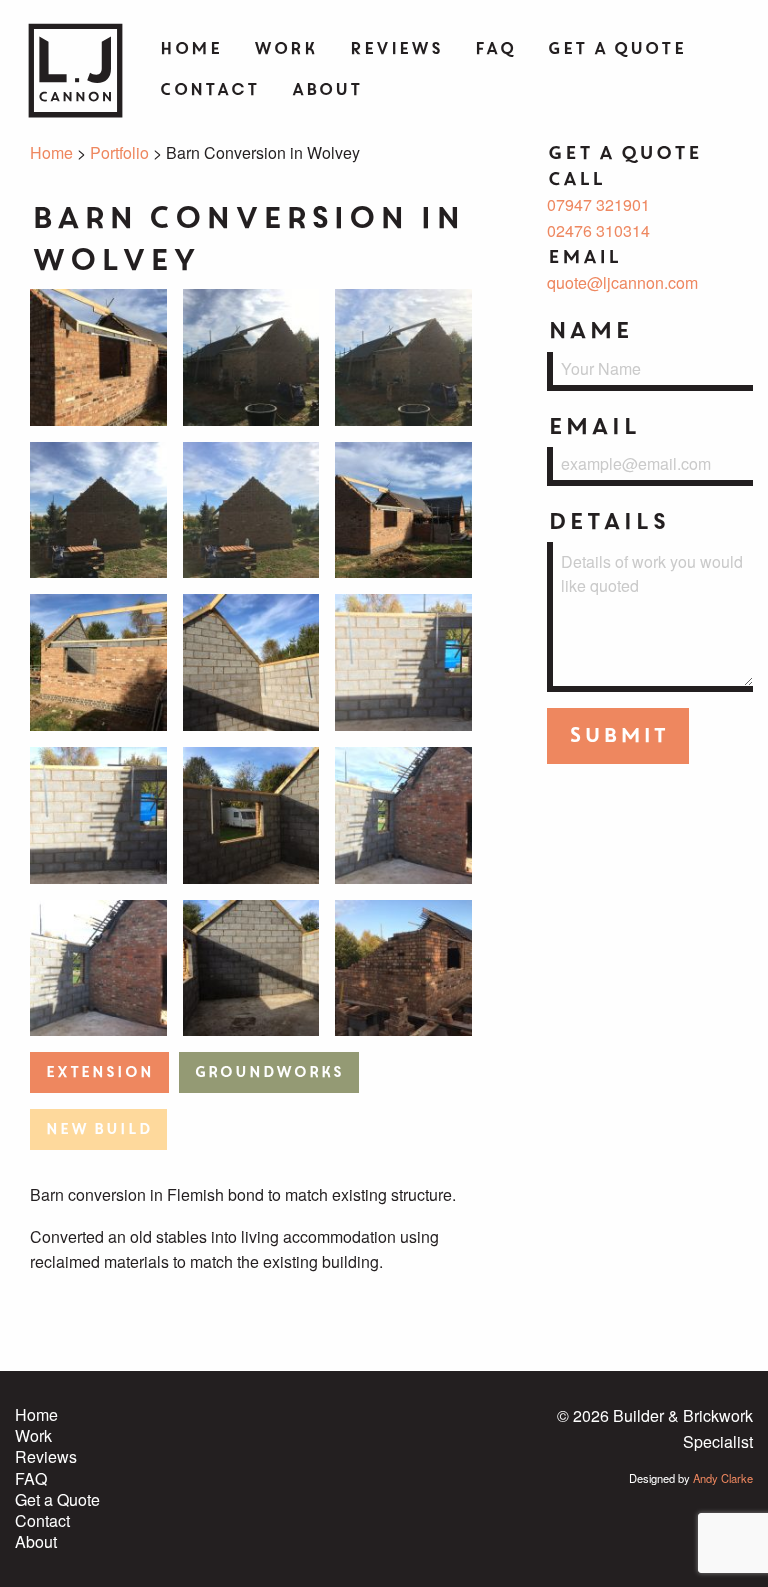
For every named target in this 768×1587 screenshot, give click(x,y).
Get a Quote (616, 48)
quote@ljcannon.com (622, 282)
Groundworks (268, 1072)
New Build (98, 1129)
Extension (99, 1072)
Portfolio (119, 152)
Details (607, 521)
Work (285, 48)
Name (589, 330)
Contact (209, 89)
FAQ (494, 48)
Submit (618, 735)
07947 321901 (598, 204)
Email (593, 426)
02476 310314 (598, 230)
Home (190, 48)
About (326, 89)
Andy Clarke (723, 1478)
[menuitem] (190, 50)
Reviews (395, 48)
